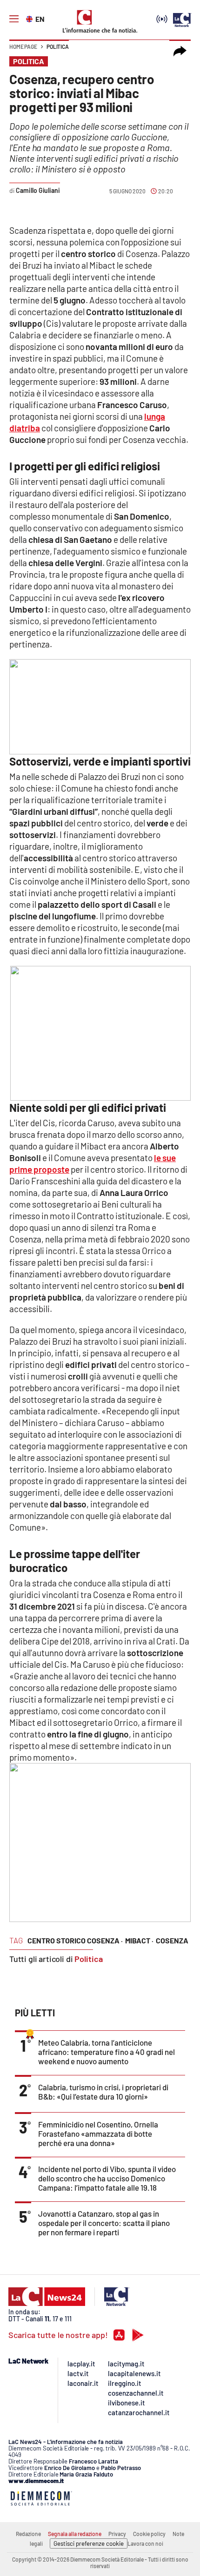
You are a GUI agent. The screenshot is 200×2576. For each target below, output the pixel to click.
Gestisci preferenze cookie (89, 2543)
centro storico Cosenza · (75, 1940)
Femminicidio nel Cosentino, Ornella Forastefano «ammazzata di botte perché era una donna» (98, 2133)
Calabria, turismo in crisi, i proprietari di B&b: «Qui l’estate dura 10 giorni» (103, 2092)
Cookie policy (149, 2534)
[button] (180, 51)
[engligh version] (30, 18)
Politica (58, 46)
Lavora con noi (145, 2543)
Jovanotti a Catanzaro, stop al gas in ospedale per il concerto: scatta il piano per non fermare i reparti (104, 2223)
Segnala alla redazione (75, 2534)
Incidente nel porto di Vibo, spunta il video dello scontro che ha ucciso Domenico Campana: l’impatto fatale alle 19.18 (107, 2178)
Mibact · (139, 1940)
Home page (23, 46)
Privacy (117, 2534)
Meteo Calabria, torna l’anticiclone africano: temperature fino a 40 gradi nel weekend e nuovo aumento (107, 2052)
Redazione (28, 2534)
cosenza (172, 1940)
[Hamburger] (14, 19)
